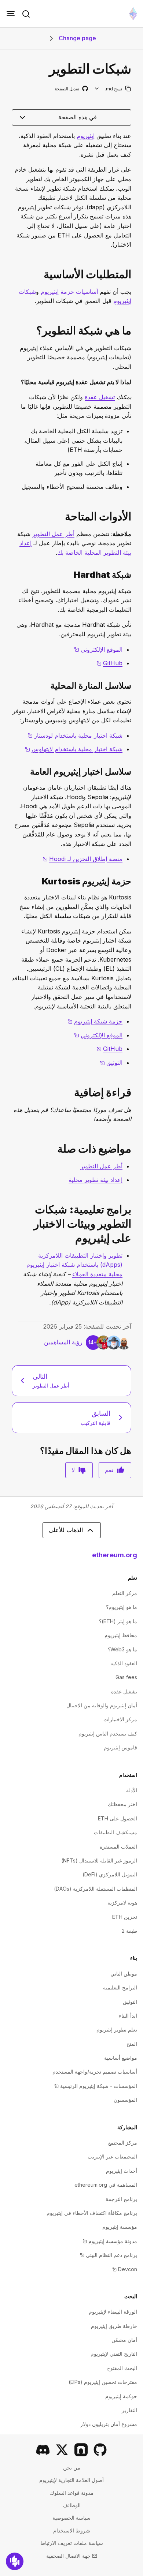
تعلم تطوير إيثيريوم (117, 2030)
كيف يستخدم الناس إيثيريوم (108, 1733)
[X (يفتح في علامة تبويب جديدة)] (62, 2450)
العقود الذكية (124, 1663)
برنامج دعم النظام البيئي (109, 2255)
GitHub (109, 663)
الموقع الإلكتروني (98, 649)
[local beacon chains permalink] (134, 686)
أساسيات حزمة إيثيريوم (69, 292)
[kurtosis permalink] (134, 881)
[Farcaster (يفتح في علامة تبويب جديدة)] (81, 2450)
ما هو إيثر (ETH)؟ (118, 1621)
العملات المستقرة (118, 1847)
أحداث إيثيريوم (122, 2171)
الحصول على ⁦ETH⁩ (118, 1818)
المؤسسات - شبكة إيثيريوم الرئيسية (96, 2086)
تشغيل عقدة (100, 397)
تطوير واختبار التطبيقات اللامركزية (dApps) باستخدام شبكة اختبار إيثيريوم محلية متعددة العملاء (74, 1265)
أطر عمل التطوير (53, 534)
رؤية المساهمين (63, 1342)
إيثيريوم (86, 136)
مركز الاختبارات (120, 1719)
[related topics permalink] (134, 1149)
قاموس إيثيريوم (120, 1747)
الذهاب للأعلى (66, 1530)
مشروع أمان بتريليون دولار (109, 2424)
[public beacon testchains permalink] (134, 772)
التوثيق (111, 1063)
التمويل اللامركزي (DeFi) (110, 1874)
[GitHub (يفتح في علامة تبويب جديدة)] (100, 2450)
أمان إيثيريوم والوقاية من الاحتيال (102, 1705)
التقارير (129, 2410)
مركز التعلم (125, 1593)
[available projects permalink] (134, 516)
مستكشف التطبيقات (115, 1832)
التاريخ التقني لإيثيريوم (114, 2354)
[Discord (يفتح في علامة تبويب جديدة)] (43, 2450)
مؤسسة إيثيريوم (120, 2227)
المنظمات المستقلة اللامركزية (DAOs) (96, 1889)
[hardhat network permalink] (134, 575)
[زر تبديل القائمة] (11, 14)
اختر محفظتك (122, 1804)
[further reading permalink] (134, 1092)
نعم (109, 1470)
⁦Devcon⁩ (125, 2269)
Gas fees (126, 1677)
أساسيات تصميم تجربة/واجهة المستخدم (95, 2072)
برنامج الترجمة (121, 2199)
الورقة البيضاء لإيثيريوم (113, 2312)
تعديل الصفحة (71, 89)
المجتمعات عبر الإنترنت (112, 2156)
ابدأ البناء (128, 2016)
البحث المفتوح (122, 2368)
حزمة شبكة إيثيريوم (95, 1021)
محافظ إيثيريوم (121, 1635)
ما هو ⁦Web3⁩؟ (122, 1649)
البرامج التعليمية (120, 1987)
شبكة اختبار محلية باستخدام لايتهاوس (74, 749)
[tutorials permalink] (134, 1224)
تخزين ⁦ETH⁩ (125, 1917)
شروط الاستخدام (72, 2530)
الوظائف (72, 2505)
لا (73, 1470)
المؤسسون (125, 2100)
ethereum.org (115, 1555)
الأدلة (132, 1790)
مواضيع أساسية (121, 2058)
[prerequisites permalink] (134, 274)
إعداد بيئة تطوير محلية (96, 1180)
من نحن (72, 2468)
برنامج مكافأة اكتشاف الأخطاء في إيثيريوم (92, 2213)
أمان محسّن (124, 2340)
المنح (132, 2044)
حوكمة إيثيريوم (121, 2396)
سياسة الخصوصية (71, 2518)
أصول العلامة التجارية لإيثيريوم (71, 2480)
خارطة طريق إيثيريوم (114, 2326)
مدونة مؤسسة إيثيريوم (110, 2241)
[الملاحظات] (15, 2561)
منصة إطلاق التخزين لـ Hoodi (82, 859)
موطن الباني (124, 1974)
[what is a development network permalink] (134, 331)
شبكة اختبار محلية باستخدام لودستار (75, 735)
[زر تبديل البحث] (26, 14)
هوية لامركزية (122, 1903)
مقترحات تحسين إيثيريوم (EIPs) (103, 2382)
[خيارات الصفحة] (97, 89)
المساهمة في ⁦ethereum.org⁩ (106, 2185)
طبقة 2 (129, 1931)
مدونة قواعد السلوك (72, 2493)
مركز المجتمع (123, 2143)
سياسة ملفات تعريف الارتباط (72, 2543)
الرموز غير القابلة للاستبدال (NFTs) (99, 1860)
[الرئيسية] (133, 14)
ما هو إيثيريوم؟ (122, 1607)
